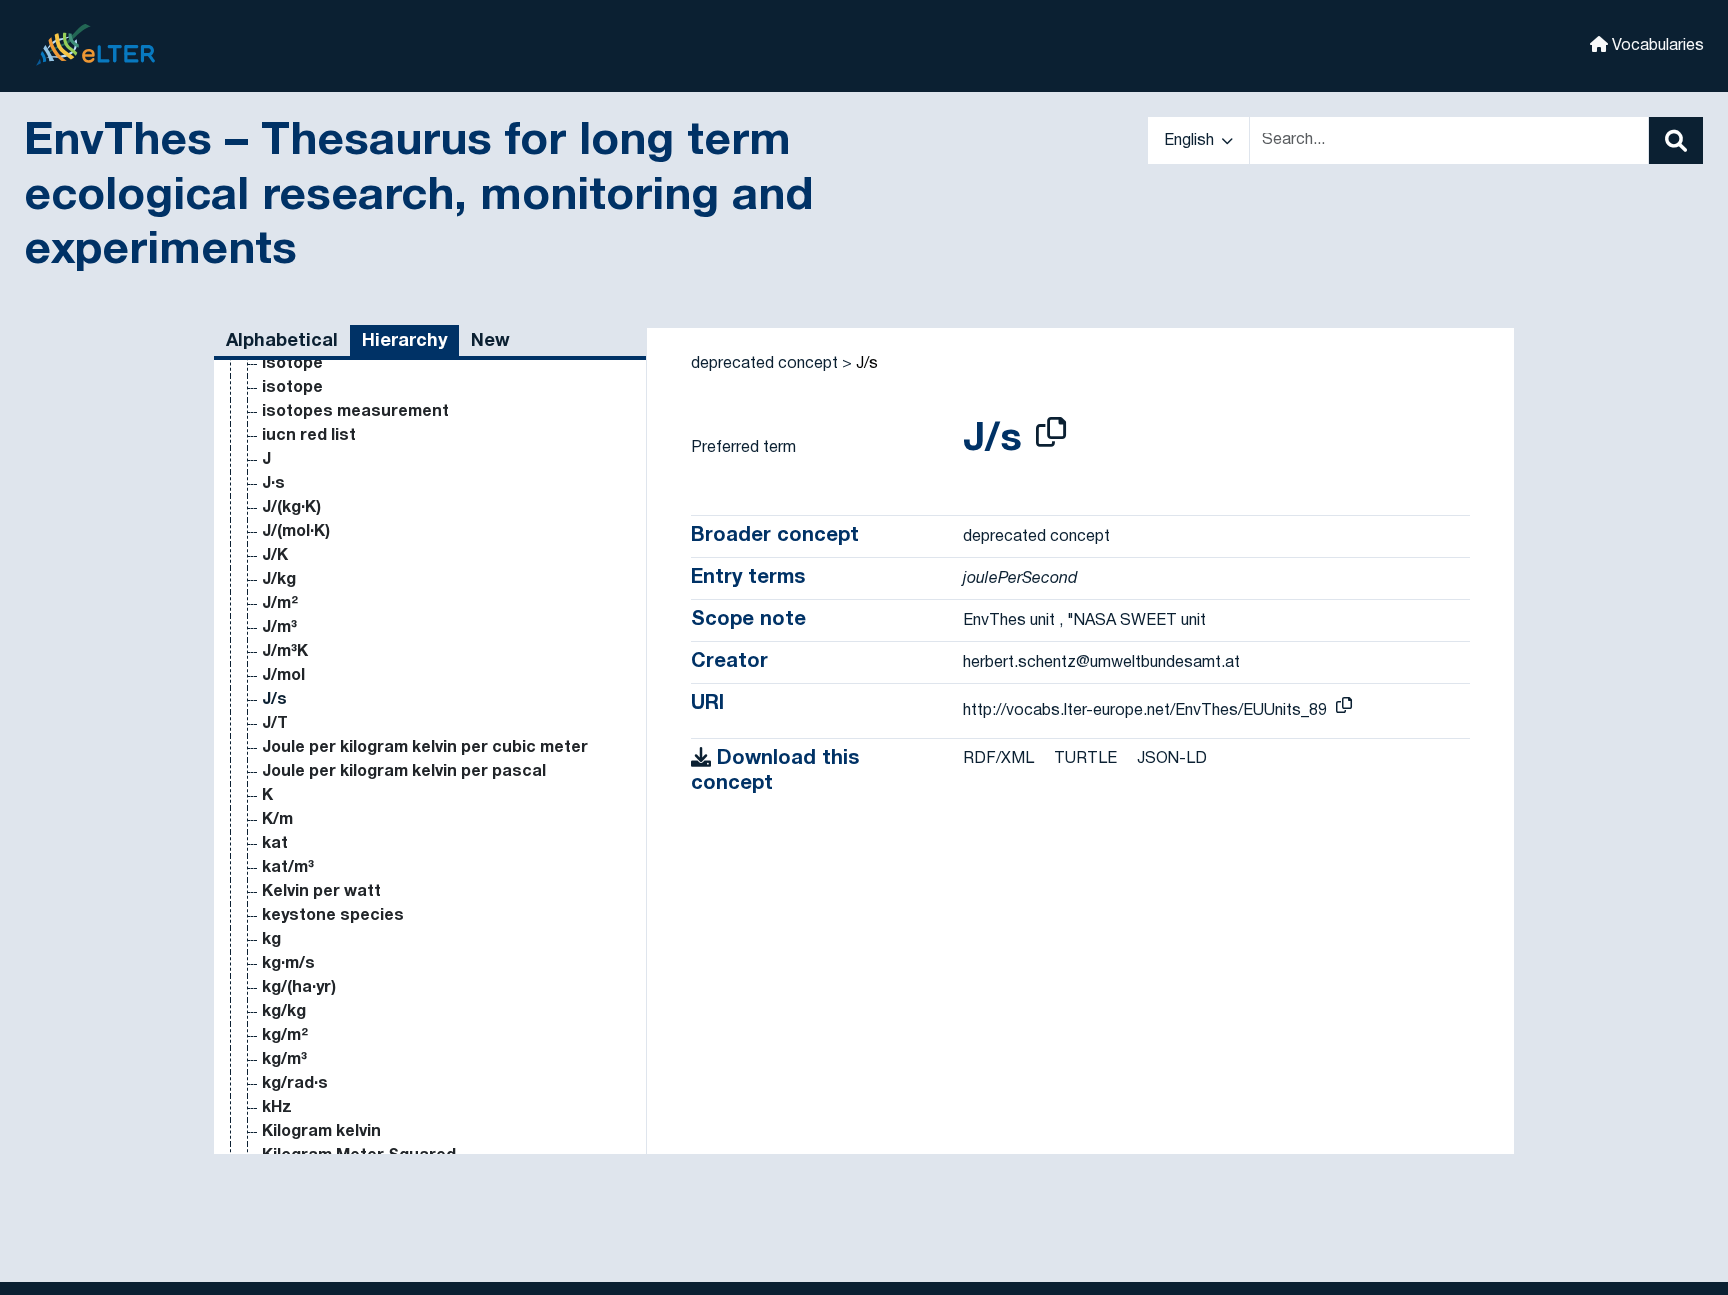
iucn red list (309, 436)
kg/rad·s (295, 1084)
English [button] (1191, 141)
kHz (277, 1108)
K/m (277, 820)
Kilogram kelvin (321, 1132)
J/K (275, 556)
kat (275, 844)
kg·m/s (288, 964)
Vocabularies (1656, 46)
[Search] (1676, 140)
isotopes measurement (355, 412)
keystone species (333, 916)
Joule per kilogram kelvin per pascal (404, 772)
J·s (273, 484)
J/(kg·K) (291, 508)
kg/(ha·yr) (299, 988)
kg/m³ (284, 1060)
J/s (274, 700)
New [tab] (490, 341)
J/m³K (285, 652)
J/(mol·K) (296, 532)
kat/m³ (288, 868)
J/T (275, 724)
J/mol (283, 676)
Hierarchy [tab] (404, 341)
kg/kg (284, 1012)
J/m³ (279, 628)
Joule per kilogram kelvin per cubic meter (425, 748)
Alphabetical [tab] (282, 341)
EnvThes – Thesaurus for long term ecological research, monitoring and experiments (418, 197)
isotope (292, 364)
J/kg (279, 580)
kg (271, 940)
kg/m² (285, 1036)
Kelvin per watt (321, 892)
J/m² (280, 604)
